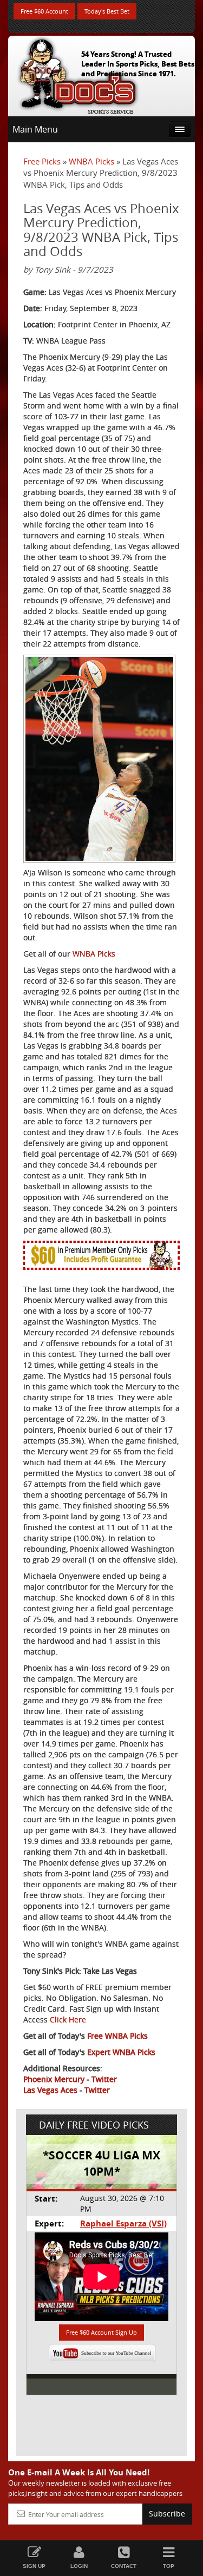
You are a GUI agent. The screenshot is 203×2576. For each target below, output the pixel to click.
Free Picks (42, 161)
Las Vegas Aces (50, 2090)
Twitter (104, 2079)
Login (79, 2566)
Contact (124, 2566)
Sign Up (34, 2566)
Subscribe (167, 2514)
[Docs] (78, 74)
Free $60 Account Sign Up (101, 2332)
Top (169, 2566)
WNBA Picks (91, 161)
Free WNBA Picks (117, 2036)
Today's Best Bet (107, 11)
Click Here (68, 2020)
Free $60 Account (44, 11)
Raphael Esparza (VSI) (123, 2223)
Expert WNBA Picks (121, 2052)
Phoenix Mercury (54, 2079)
